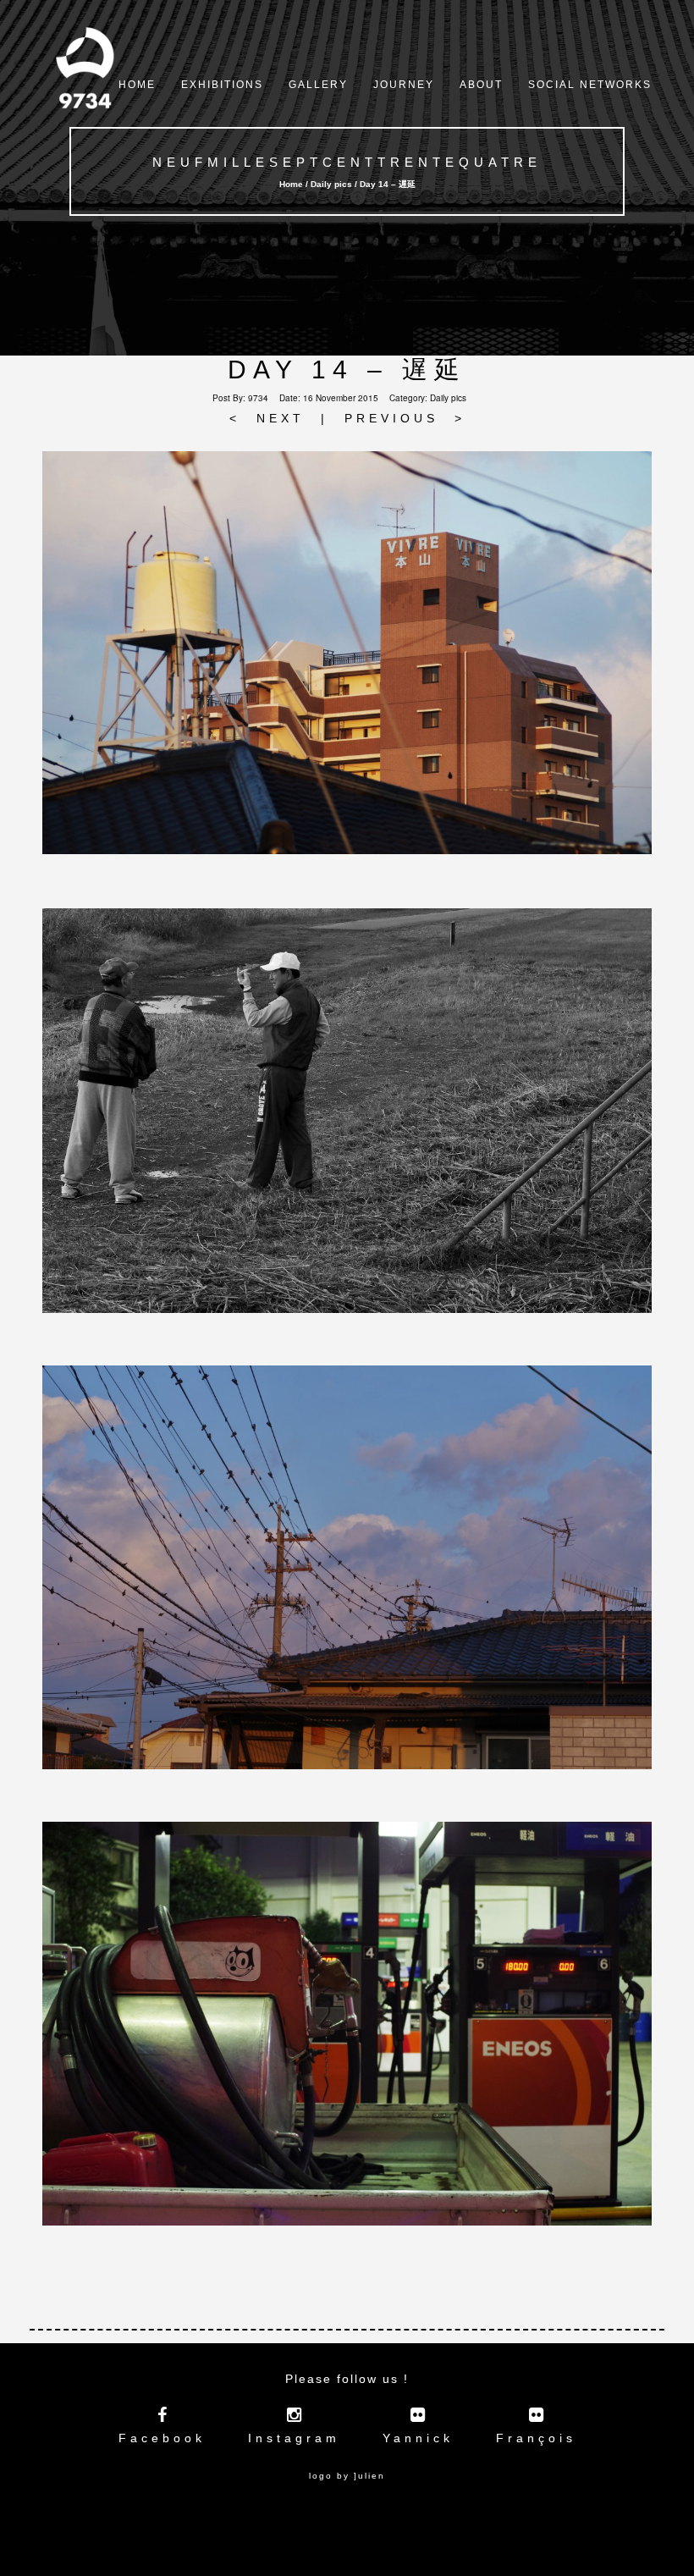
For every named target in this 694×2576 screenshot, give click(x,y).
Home (137, 85)
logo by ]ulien (347, 2476)
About (481, 85)
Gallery (318, 85)
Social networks (590, 85)
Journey (404, 85)
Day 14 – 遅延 (347, 370)
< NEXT (267, 418)
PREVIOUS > (405, 418)
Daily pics (448, 398)
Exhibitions (222, 85)
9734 (258, 398)
